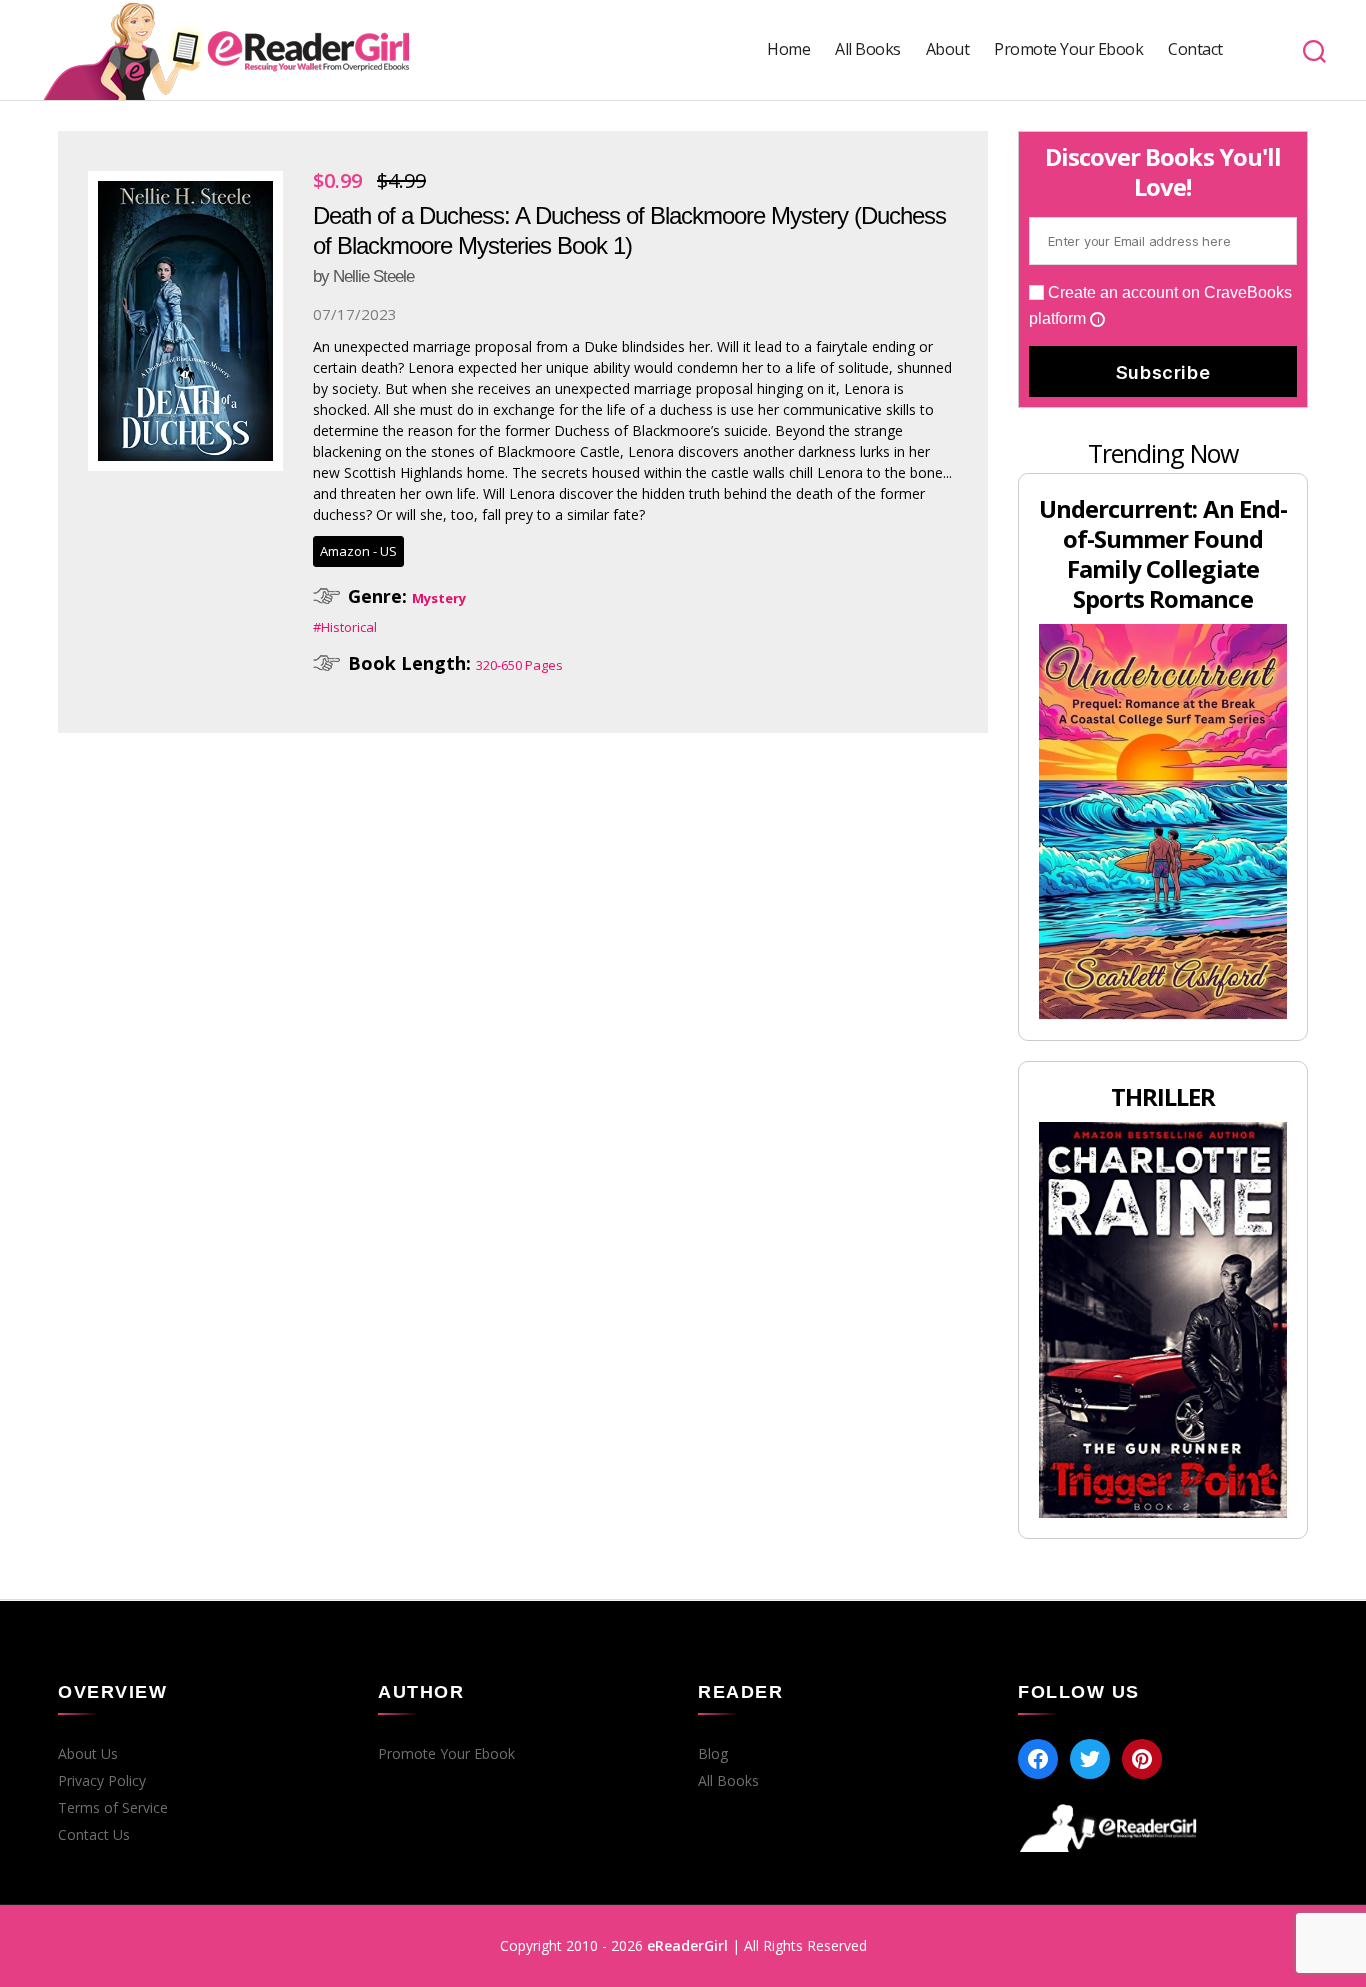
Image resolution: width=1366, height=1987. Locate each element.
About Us (88, 1754)
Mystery (439, 598)
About (948, 49)
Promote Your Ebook (1068, 49)
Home (788, 49)
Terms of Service (113, 1808)
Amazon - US (358, 551)
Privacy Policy (102, 1781)
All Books (868, 49)
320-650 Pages (519, 665)
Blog (713, 1754)
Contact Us (94, 1835)
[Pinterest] (1142, 1759)
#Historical (345, 627)
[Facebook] (1038, 1759)
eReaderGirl (687, 1945)
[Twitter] (1090, 1759)
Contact (1195, 49)
